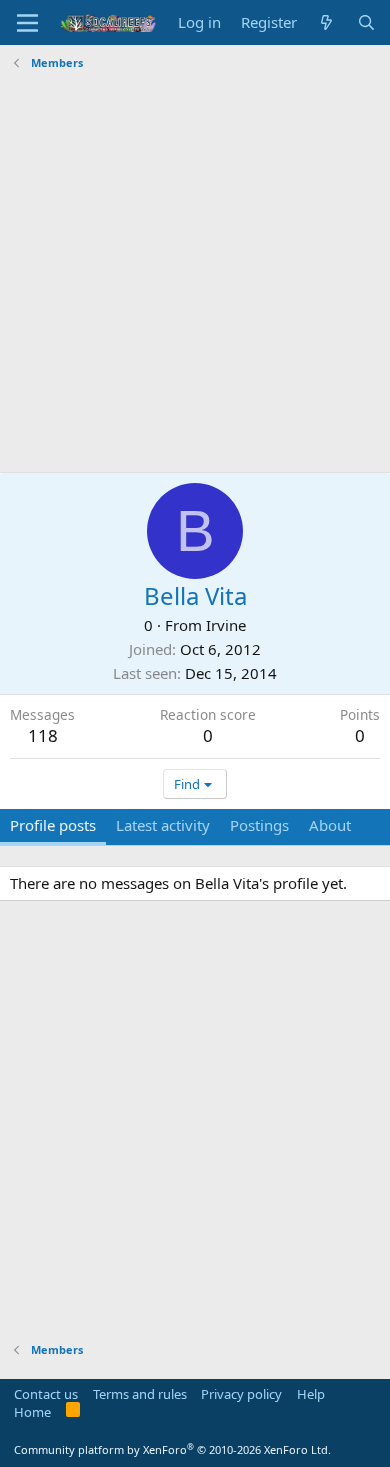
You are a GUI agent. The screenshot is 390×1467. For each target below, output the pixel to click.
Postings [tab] (259, 825)
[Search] (366, 22)
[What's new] (326, 22)
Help (311, 1394)
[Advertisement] (195, 272)
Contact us (46, 1394)
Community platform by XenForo (172, 1449)
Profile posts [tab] (53, 825)
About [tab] (330, 825)
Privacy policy (241, 1394)
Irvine (226, 625)
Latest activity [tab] (163, 825)
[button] (27, 23)
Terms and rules (140, 1394)
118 (43, 735)
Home (32, 1412)
